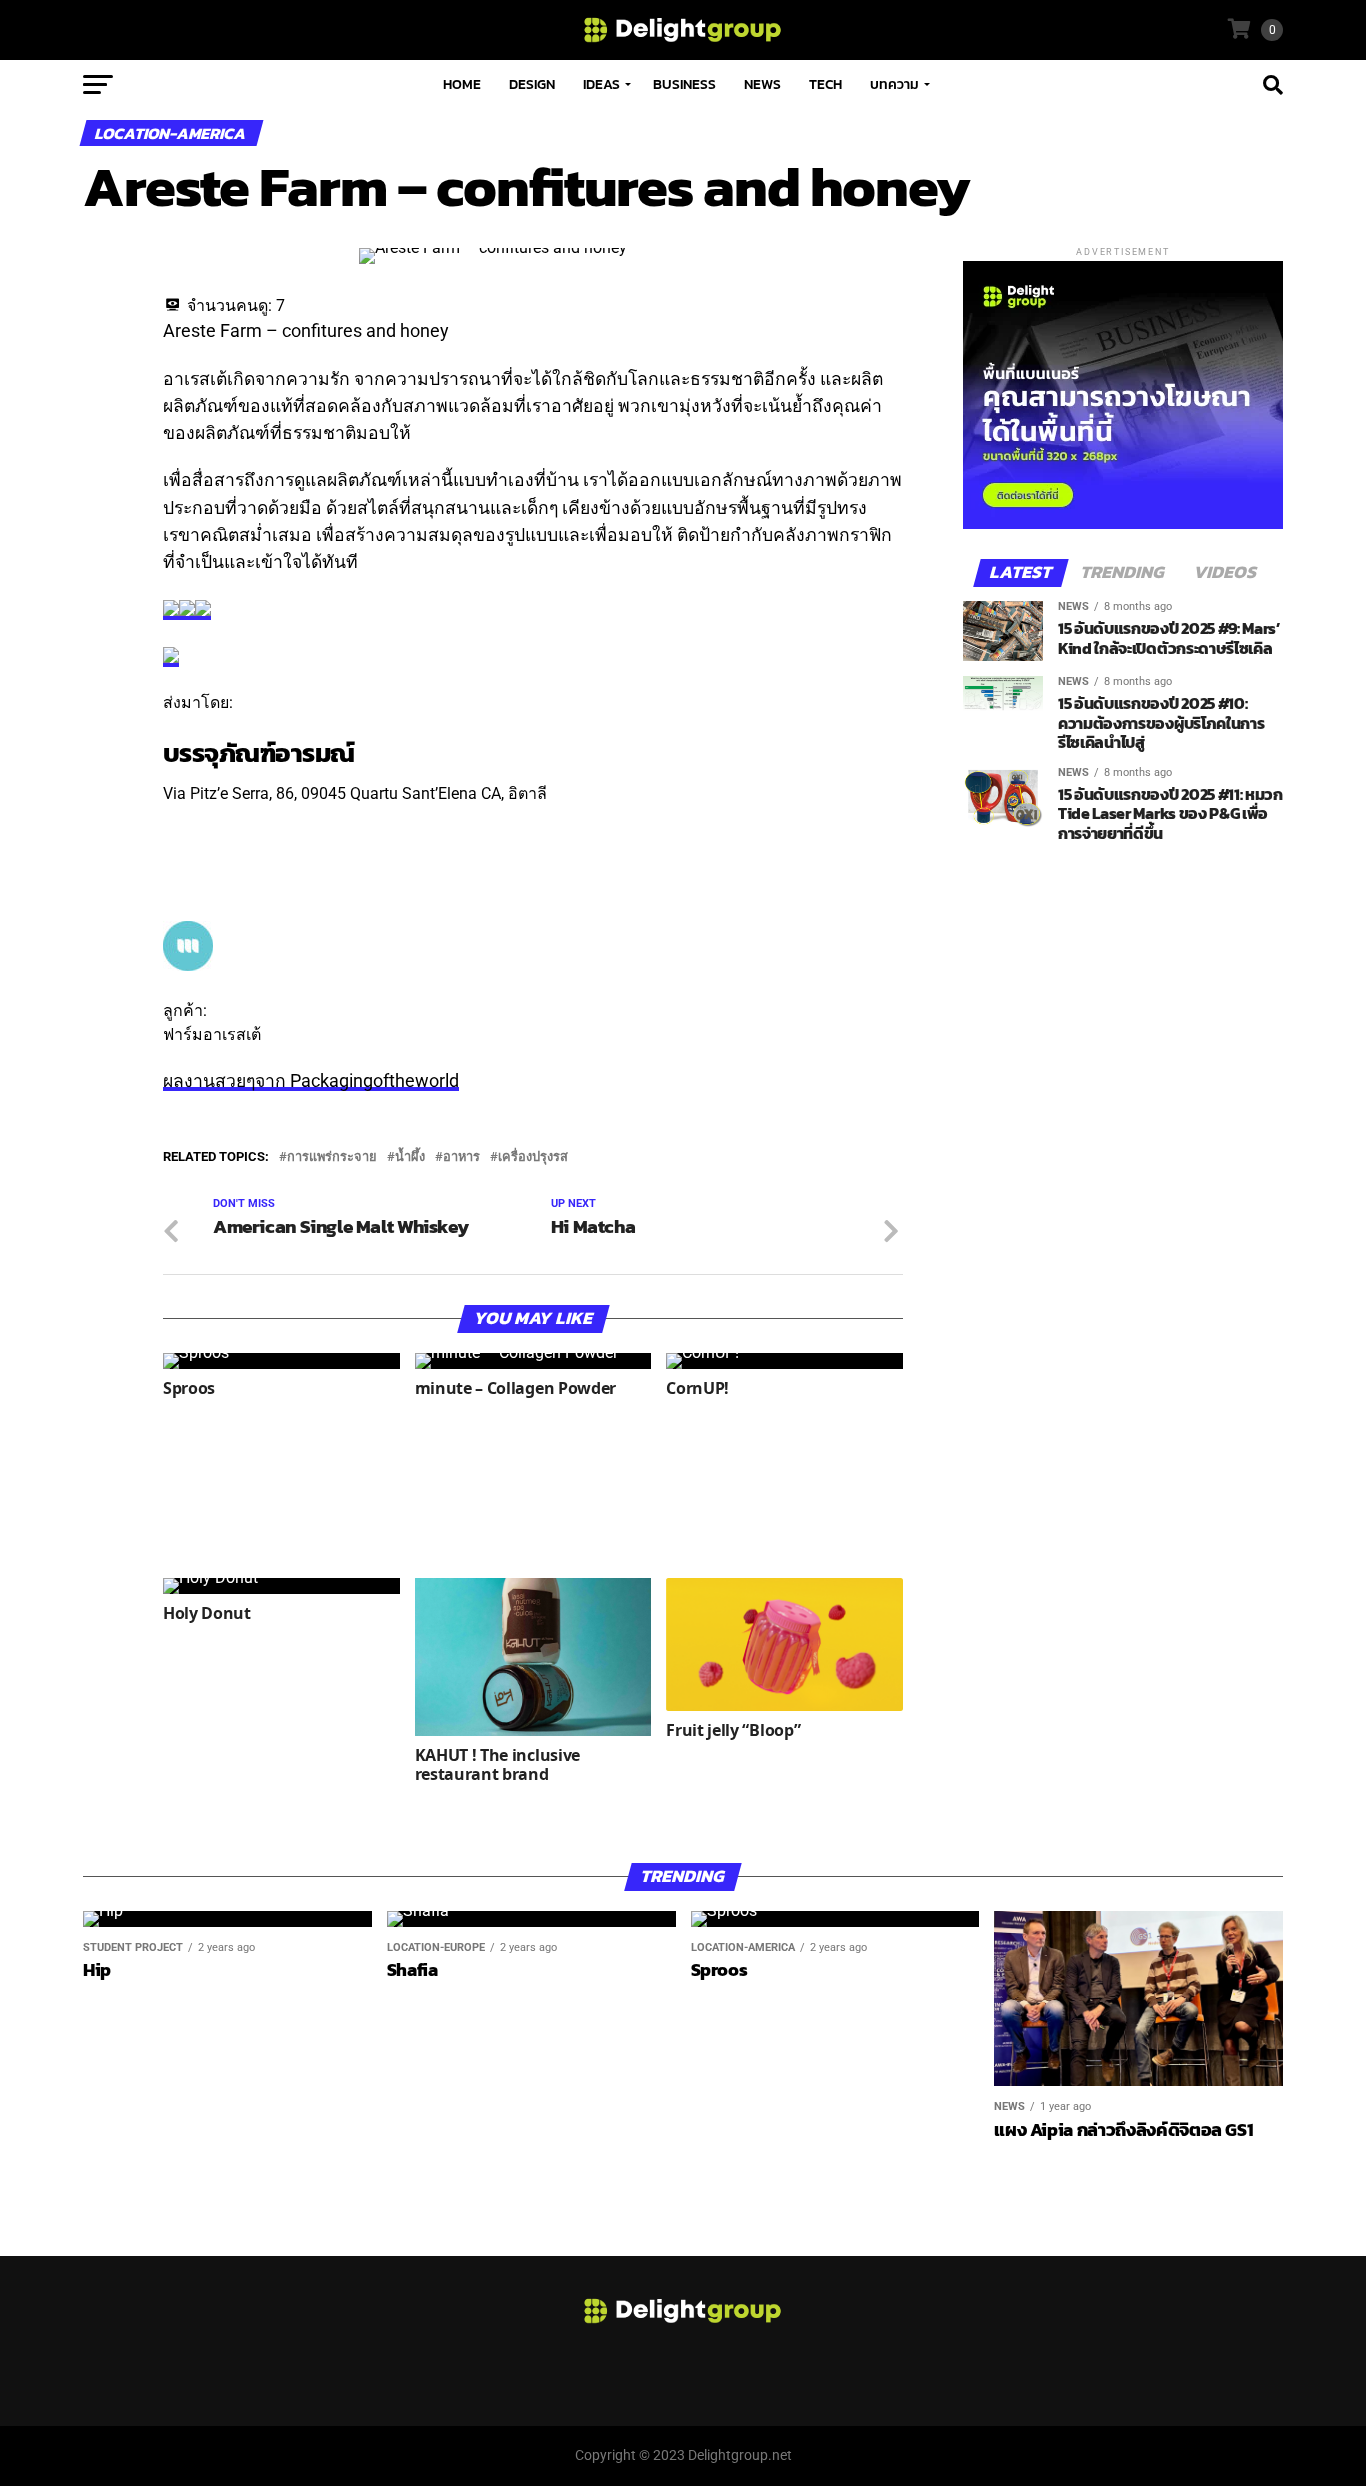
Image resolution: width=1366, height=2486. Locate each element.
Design (532, 84)
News (762, 84)
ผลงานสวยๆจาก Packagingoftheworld (311, 1081)
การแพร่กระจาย (332, 1157)
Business (684, 84)
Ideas (601, 84)
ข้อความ (193, 842)
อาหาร (461, 1157)
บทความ (894, 84)
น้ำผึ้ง (410, 1157)
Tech (825, 84)
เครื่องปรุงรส (533, 1157)
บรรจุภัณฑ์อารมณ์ (259, 753)
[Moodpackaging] (188, 965)
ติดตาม (188, 817)
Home (462, 84)
